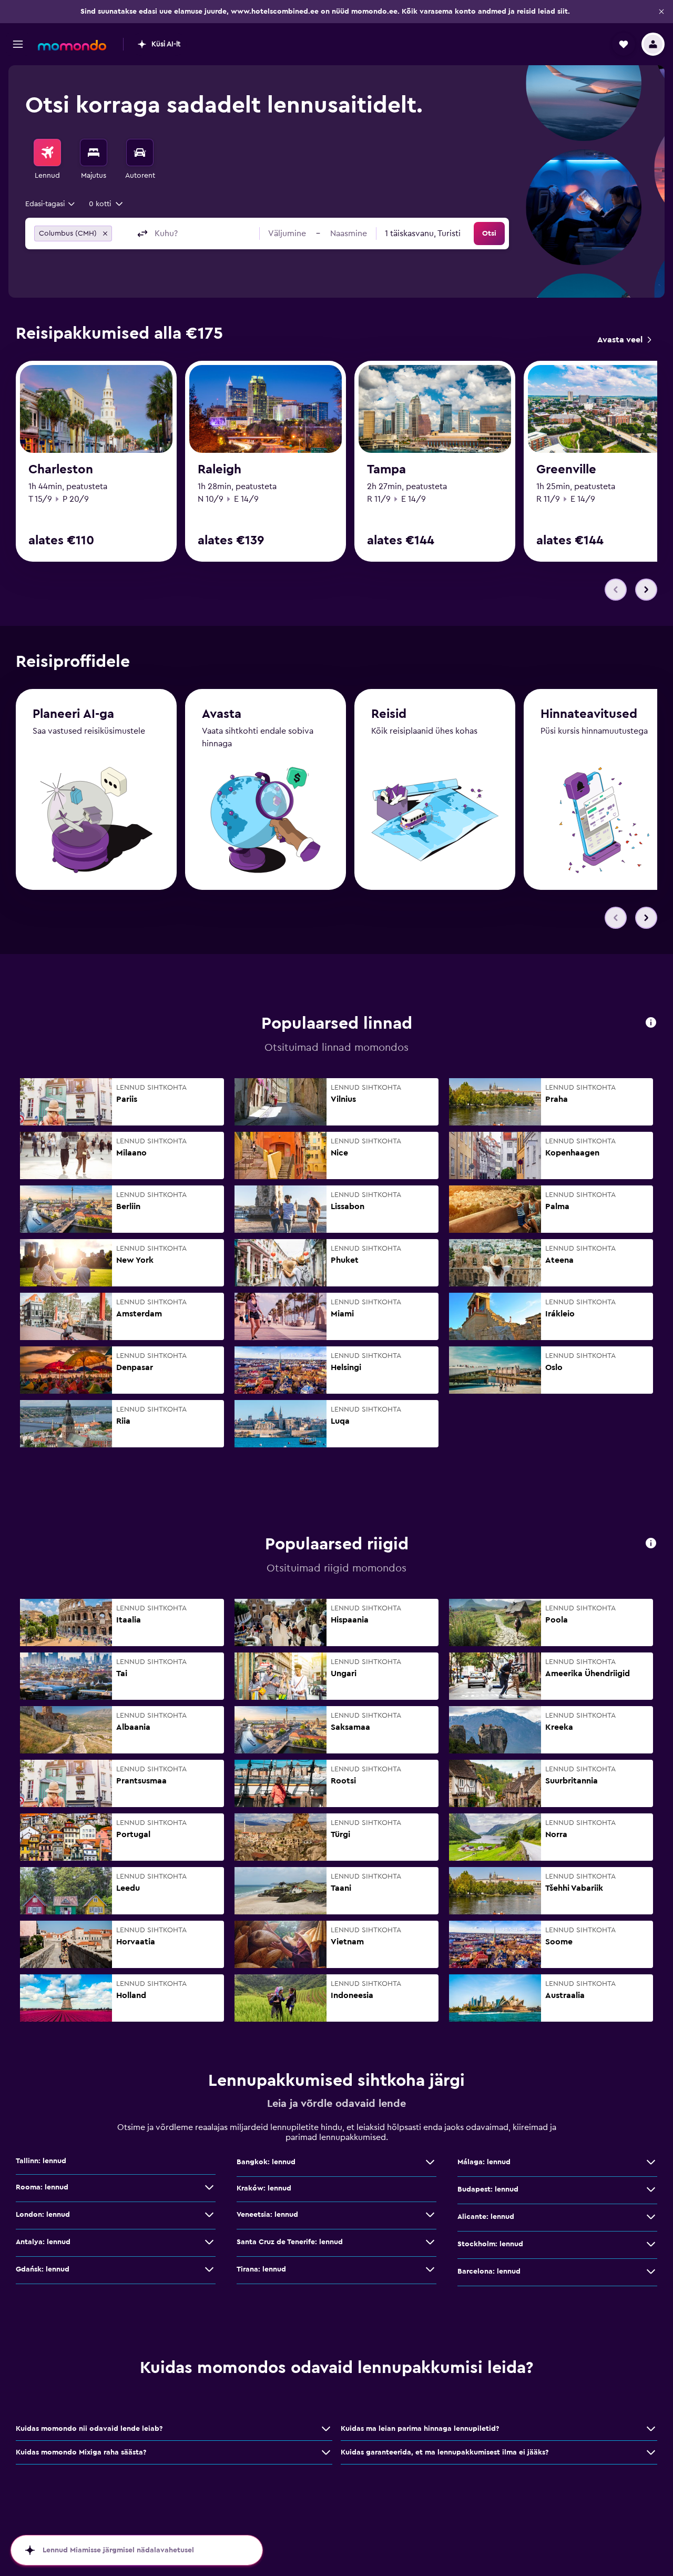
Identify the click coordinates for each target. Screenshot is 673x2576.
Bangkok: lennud (266, 2162)
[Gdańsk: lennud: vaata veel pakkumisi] (209, 2269)
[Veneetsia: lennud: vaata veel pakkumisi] (430, 2215)
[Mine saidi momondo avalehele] (72, 45)
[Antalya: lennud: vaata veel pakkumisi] (209, 2242)
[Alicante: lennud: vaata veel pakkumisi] (651, 2217)
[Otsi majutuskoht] (94, 153)
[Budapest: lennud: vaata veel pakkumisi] (651, 2189)
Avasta (222, 714)
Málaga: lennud (484, 2162)
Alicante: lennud (486, 2217)
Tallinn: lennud (41, 2161)
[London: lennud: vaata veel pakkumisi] (209, 2215)
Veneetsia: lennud (267, 2215)
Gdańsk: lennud (43, 2269)
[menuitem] (47, 160)
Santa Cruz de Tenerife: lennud (290, 2242)
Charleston (61, 470)
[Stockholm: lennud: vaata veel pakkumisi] (651, 2244)
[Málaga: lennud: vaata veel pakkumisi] (651, 2162)
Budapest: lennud (488, 2189)
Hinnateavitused (589, 714)
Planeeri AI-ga (73, 714)
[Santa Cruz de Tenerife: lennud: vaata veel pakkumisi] (430, 2242)
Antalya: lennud (43, 2242)
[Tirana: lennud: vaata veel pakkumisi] (430, 2269)
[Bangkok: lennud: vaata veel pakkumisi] (430, 2162)
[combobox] (51, 204)
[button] (661, 12)
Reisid (389, 714)
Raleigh (220, 470)
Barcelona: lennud (489, 2271)
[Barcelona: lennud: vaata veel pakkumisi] (651, 2271)
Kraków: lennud (264, 2188)
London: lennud (43, 2215)
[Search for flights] (47, 153)
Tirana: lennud (261, 2269)
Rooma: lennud (42, 2187)
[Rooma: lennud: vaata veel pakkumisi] (209, 2187)
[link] (624, 340)
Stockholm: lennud (490, 2244)
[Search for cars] (140, 153)
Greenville (566, 470)
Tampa (386, 470)
